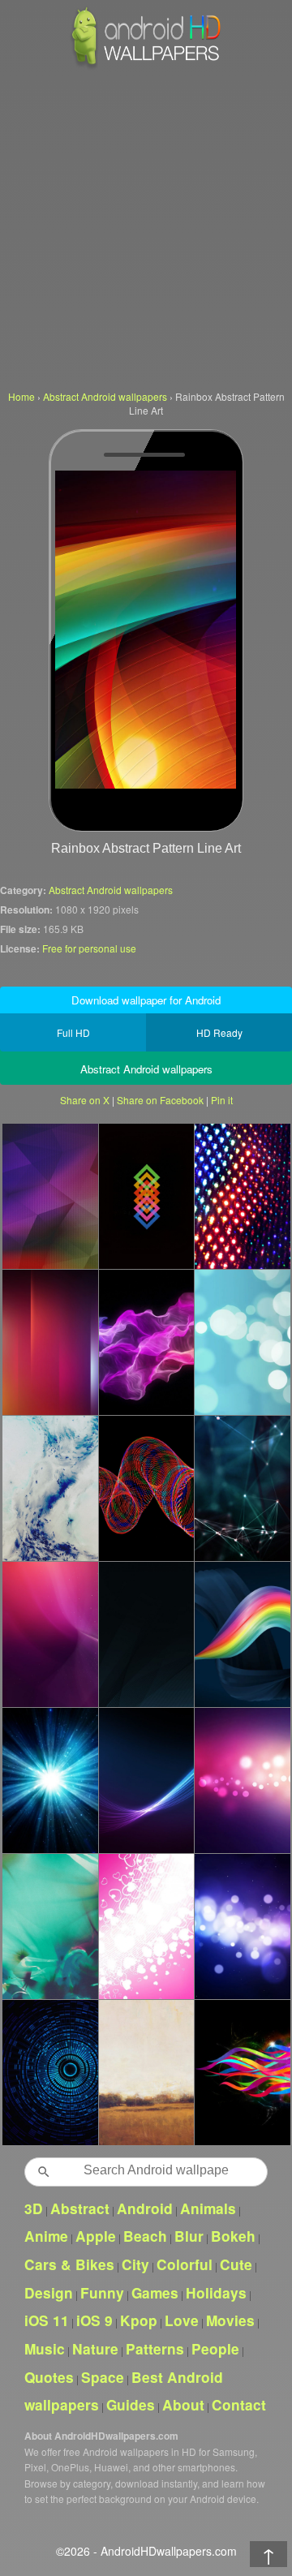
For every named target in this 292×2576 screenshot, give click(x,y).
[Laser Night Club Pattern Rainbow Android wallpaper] (242, 1196)
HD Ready (219, 1032)
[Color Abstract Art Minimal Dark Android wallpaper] (146, 1196)
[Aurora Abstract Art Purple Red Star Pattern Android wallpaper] (50, 1634)
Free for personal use (89, 948)
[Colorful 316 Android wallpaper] (242, 1780)
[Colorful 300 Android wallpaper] (146, 1342)
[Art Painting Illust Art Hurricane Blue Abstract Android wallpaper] (50, 1488)
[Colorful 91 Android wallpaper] (242, 1634)
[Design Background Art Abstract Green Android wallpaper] (50, 1926)
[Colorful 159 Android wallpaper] (242, 1342)
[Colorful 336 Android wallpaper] (146, 1926)
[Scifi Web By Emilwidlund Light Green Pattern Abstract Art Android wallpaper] (242, 1488)
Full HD (73, 1032)
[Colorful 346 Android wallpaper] (50, 1780)
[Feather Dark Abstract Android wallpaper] (146, 1780)
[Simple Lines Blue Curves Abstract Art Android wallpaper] (146, 1634)
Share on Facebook (160, 1100)
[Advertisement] (146, 227)
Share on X (85, 1100)
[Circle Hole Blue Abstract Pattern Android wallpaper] (50, 2072)
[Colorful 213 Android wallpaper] (242, 1926)
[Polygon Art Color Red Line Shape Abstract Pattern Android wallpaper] (50, 1196)
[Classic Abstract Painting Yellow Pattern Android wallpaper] (146, 2072)
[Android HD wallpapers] (146, 66)
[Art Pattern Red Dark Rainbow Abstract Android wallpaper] (146, 1488)
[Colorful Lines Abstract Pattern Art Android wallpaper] (50, 1342)
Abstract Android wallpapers (111, 890)
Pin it (222, 1100)
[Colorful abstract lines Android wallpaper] (242, 2072)
